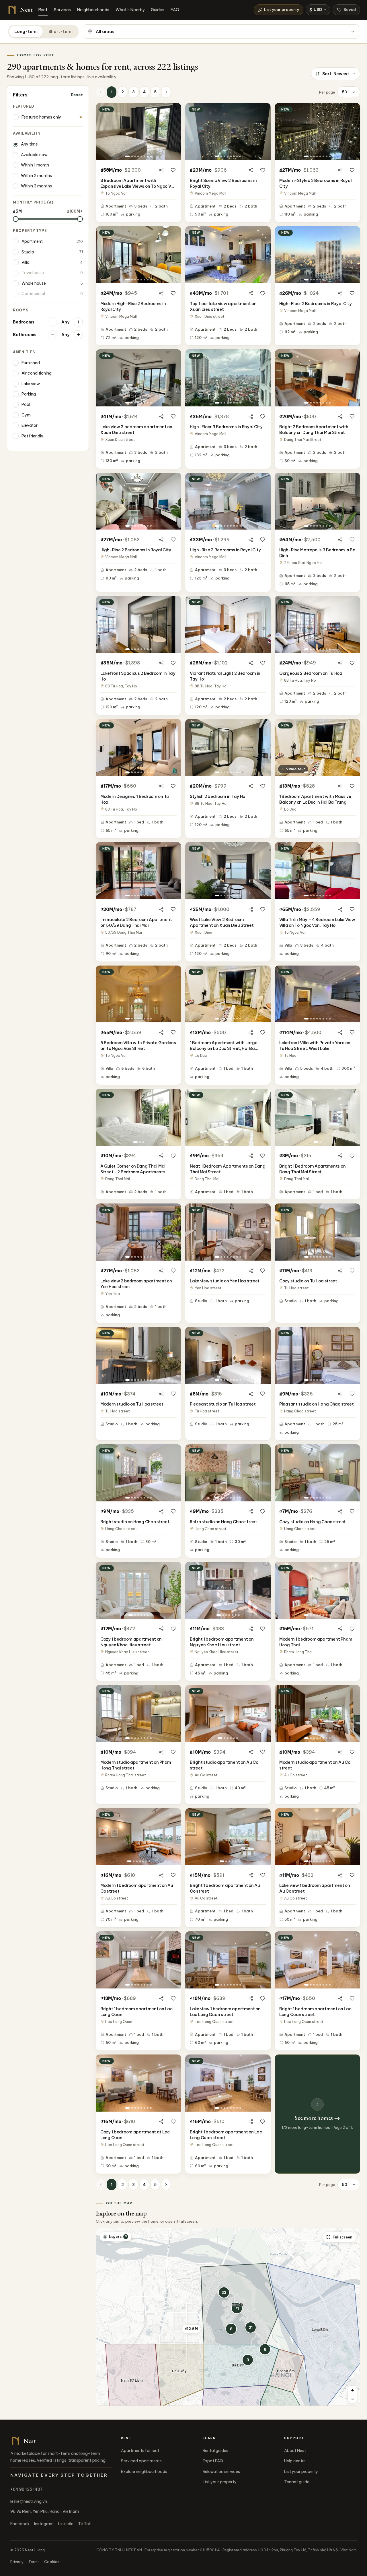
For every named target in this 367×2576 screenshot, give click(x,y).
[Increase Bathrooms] (78, 335)
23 (224, 2292)
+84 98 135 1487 (27, 2489)
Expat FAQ (213, 2461)
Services (62, 10)
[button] (248, 2360)
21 (251, 2327)
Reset (77, 95)
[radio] (48, 144)
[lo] (16, 219)
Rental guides (215, 2451)
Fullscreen (342, 2237)
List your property (282, 9)
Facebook (20, 2524)
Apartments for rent (140, 2451)
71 (237, 2308)
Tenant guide (297, 2482)
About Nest (295, 2451)
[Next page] (166, 92)
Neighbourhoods (93, 10)
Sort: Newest (336, 74)
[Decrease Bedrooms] (52, 322)
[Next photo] (175, 131)
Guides (158, 10)
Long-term (26, 32)
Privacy (17, 2562)
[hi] (80, 219)
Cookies (52, 2562)
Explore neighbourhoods (144, 2472)
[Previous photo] (102, 131)
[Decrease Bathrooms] (52, 335)
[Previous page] (101, 92)
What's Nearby (130, 10)
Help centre (295, 2461)
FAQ (175, 10)
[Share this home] (161, 170)
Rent (43, 10)
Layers (118, 2236)
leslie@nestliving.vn (29, 2501)
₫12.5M (191, 2329)
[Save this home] (173, 170)
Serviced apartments (141, 2461)
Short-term (60, 32)
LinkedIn (66, 2524)
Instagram (44, 2524)
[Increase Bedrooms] (78, 322)
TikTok (84, 2524)
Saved (350, 9)
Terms (34, 2562)
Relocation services (221, 2472)
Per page (327, 92)
